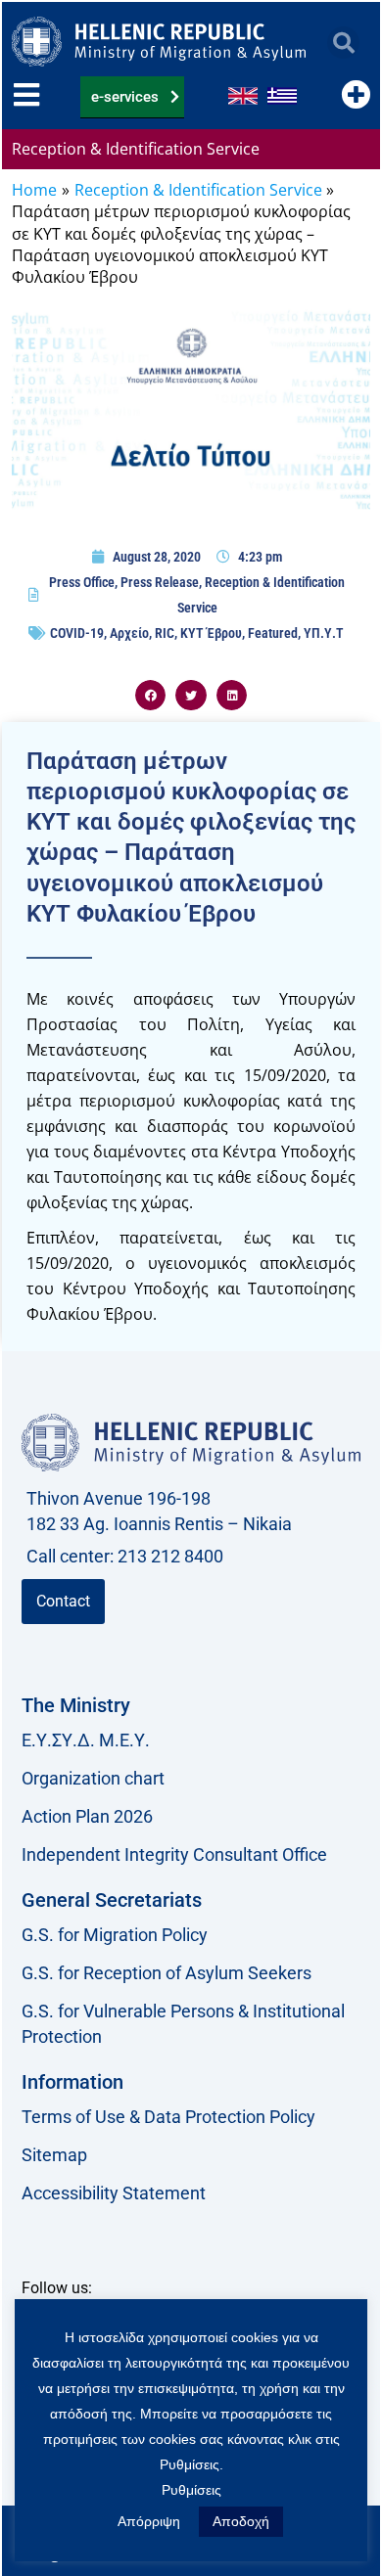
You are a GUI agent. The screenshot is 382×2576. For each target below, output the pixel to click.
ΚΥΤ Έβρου (211, 633)
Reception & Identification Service (136, 149)
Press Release (160, 582)
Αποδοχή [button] (241, 2521)
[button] (343, 43)
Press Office (82, 582)
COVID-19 (77, 633)
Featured (273, 633)
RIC (165, 633)
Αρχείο (129, 633)
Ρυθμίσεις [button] (191, 2490)
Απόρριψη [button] (149, 2521)
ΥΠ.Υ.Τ (324, 633)
